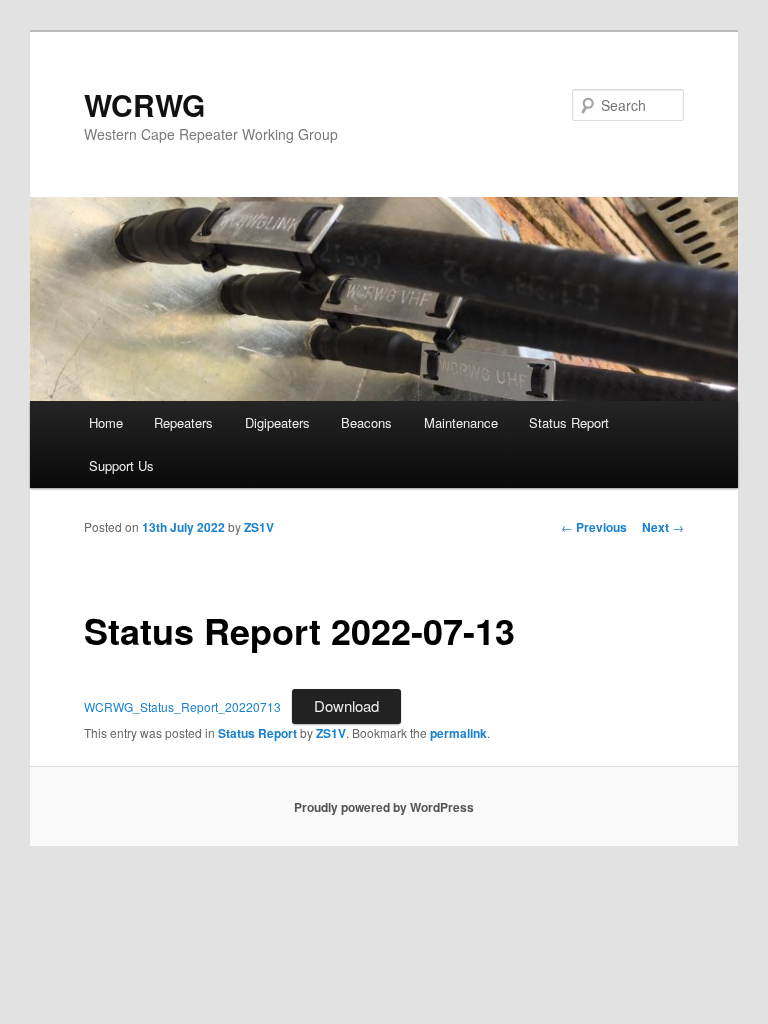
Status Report (569, 422)
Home (106, 422)
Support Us (121, 465)
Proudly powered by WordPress (384, 807)
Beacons (366, 422)
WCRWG (144, 104)
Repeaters (183, 422)
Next (663, 527)
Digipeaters (277, 422)
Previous (594, 527)
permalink (458, 733)
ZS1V (259, 527)
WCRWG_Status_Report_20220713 (182, 706)
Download (346, 705)
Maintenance (461, 422)
